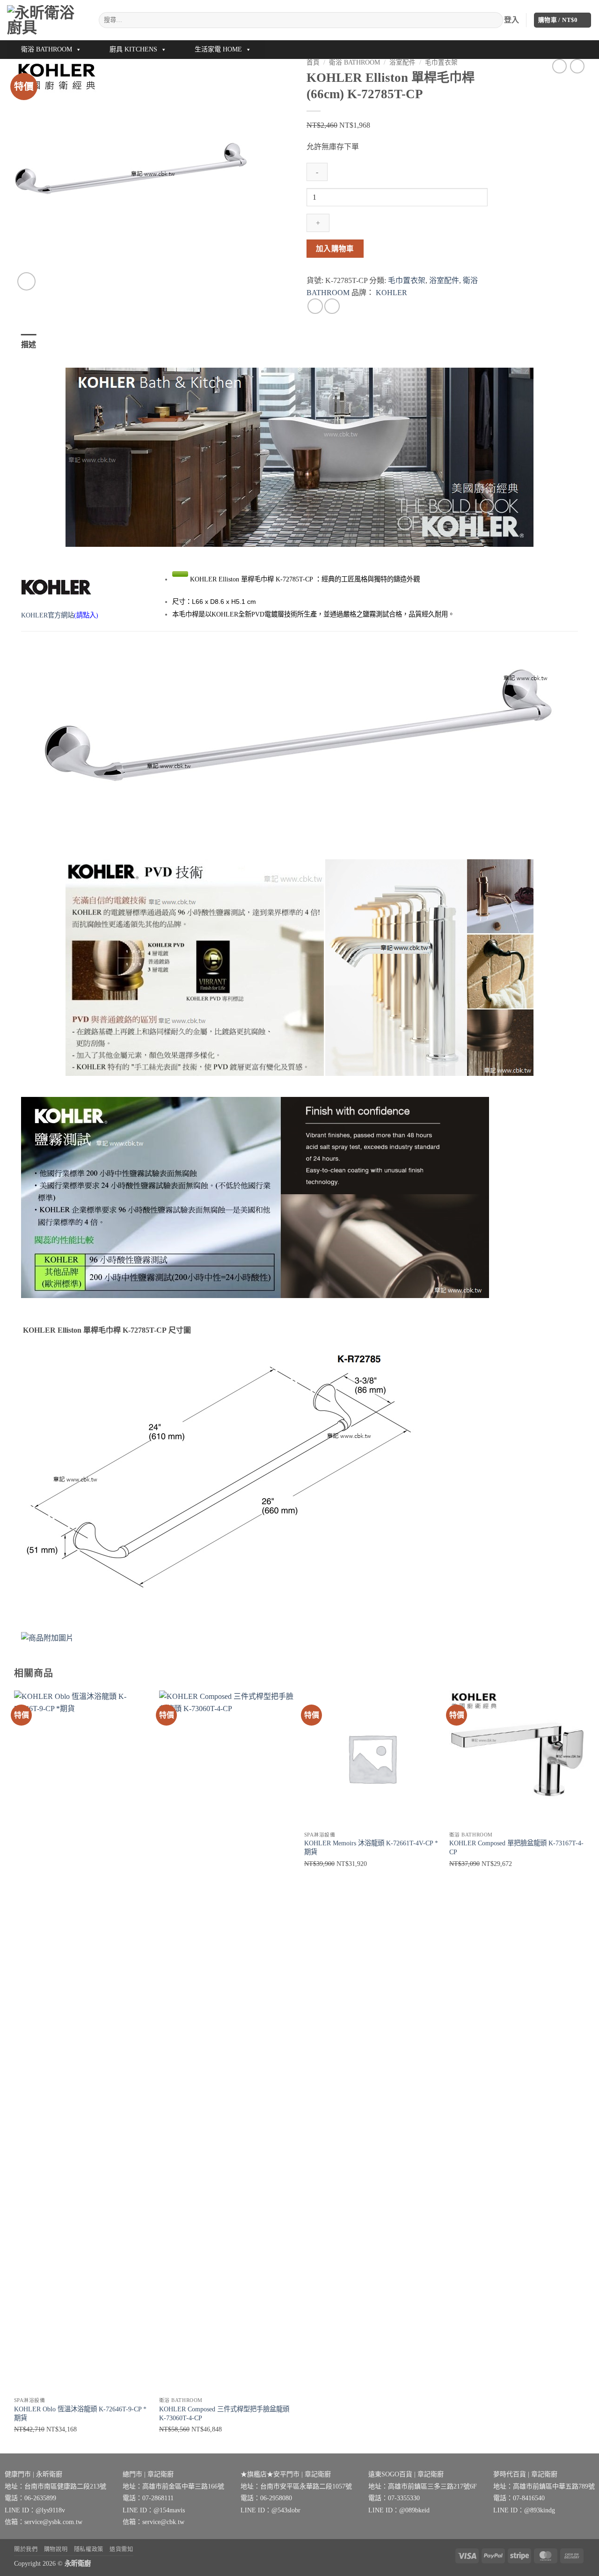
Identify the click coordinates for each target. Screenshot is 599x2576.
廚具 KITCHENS (133, 49)
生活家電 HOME (218, 49)
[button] (563, 20)
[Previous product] (577, 66)
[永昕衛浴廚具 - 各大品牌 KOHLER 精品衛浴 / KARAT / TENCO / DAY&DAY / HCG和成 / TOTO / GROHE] (46, 20)
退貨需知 (121, 2549)
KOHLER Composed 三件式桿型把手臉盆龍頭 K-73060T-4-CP (224, 2413)
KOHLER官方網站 (47, 615)
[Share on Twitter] (332, 306)
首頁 (313, 62)
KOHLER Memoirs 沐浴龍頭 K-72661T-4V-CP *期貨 (371, 1847)
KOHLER (391, 293)
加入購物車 (335, 249)
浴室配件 (402, 62)
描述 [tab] (29, 345)
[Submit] (494, 20)
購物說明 (56, 2549)
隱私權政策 (89, 2549)
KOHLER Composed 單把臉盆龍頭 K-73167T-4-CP (516, 1847)
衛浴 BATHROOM (47, 49)
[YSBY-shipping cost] (299, 1638)
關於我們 (26, 2549)
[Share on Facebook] (315, 306)
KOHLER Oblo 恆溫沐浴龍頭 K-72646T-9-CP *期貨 (80, 2413)
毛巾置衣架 (441, 62)
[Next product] (559, 66)
